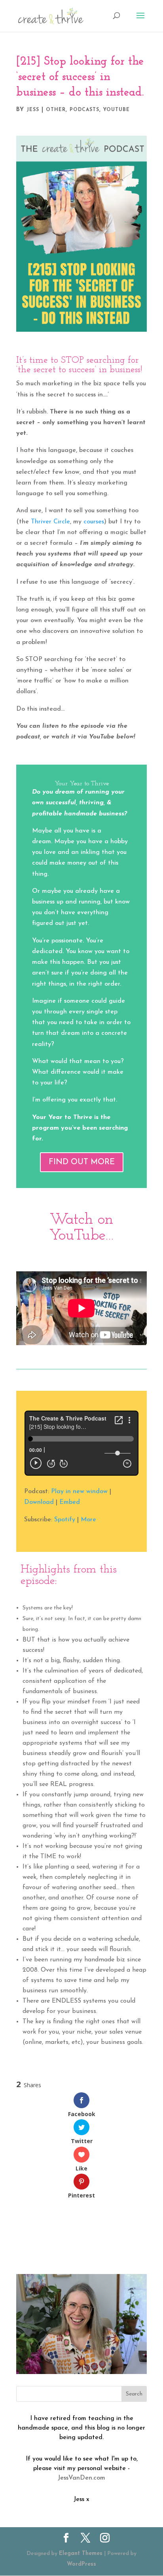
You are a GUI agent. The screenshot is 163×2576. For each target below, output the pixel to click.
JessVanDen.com (81, 2478)
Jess (33, 110)
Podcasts (84, 110)
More (88, 1520)
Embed (70, 1502)
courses (94, 522)
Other (56, 110)
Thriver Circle (50, 522)
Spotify (65, 1520)
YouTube (117, 110)
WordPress (81, 2564)
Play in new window (79, 1492)
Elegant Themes (81, 2554)
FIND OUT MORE (82, 1162)
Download (39, 1502)
